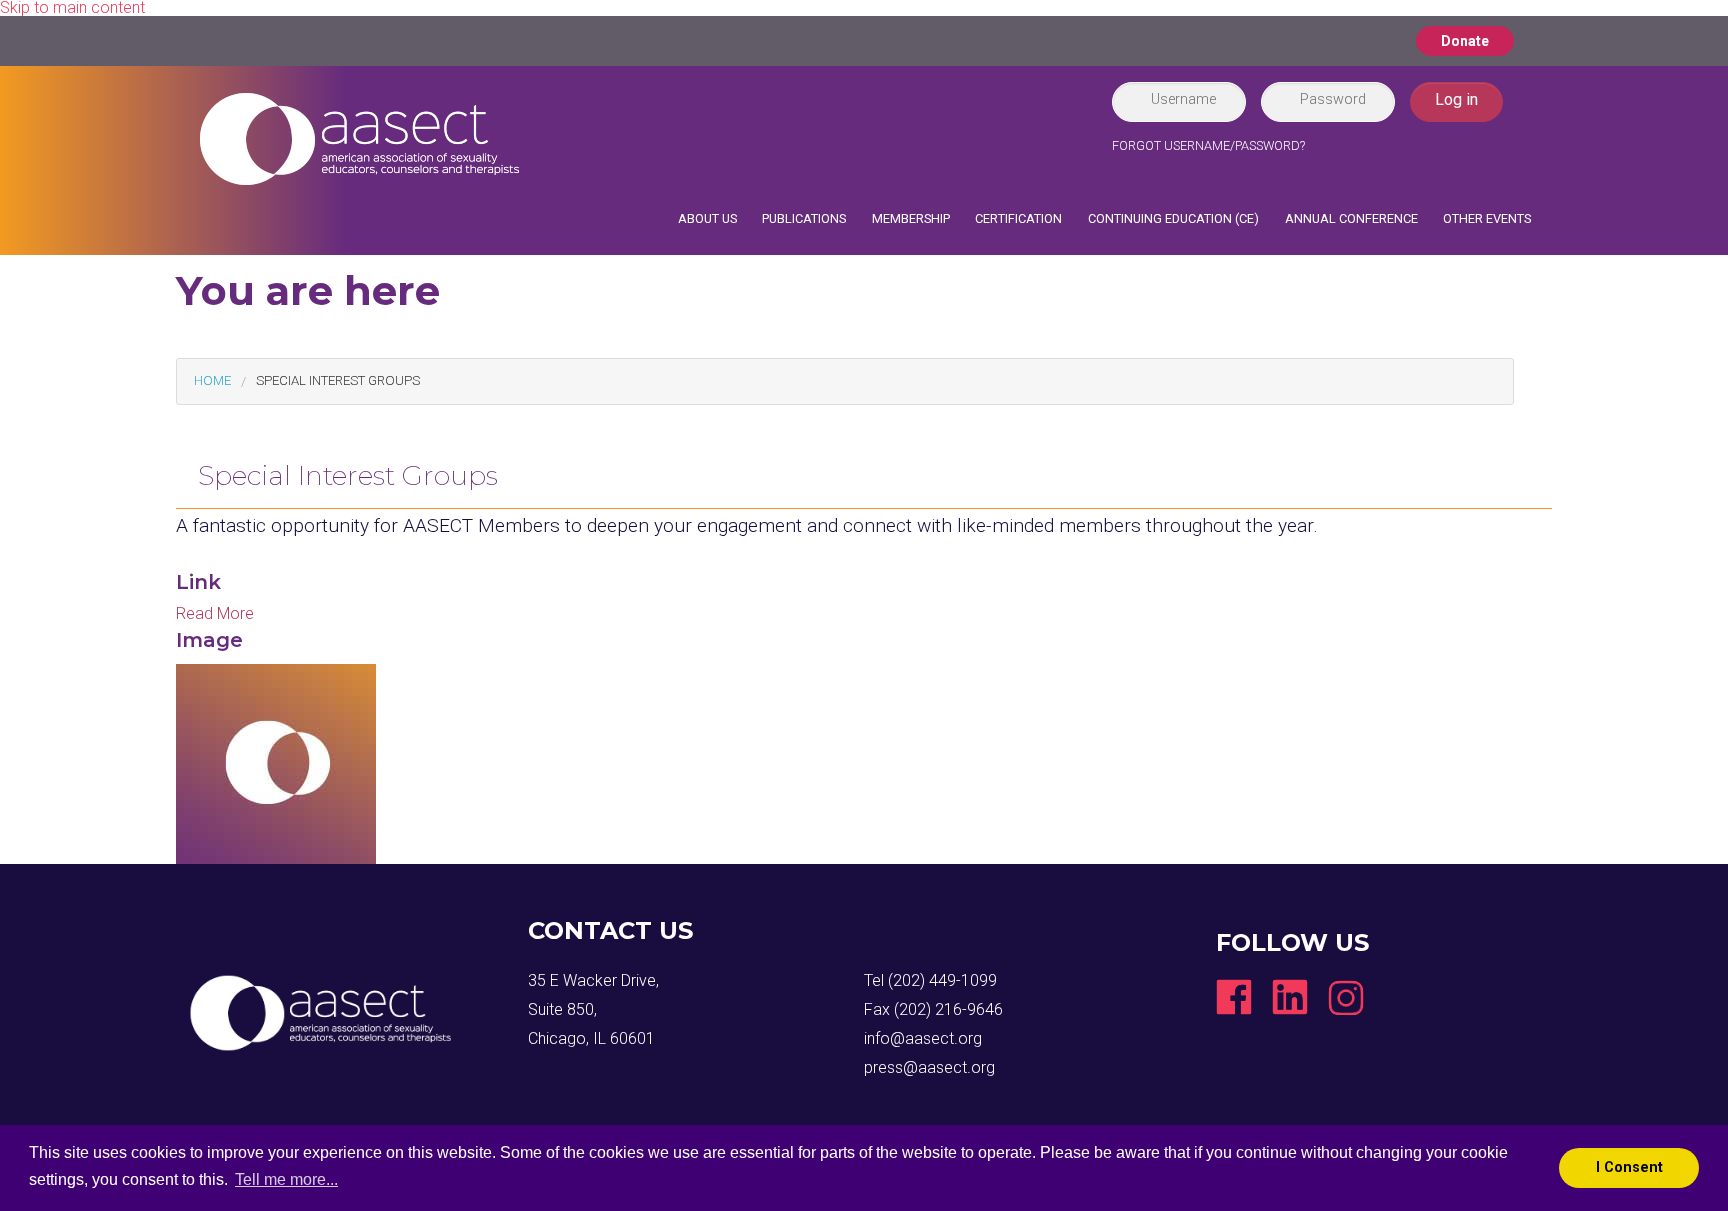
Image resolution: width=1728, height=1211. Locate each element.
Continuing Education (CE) (1173, 218)
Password (1333, 99)
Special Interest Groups (338, 380)
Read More (215, 613)
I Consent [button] (1629, 1167)
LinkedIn (1290, 997)
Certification (1018, 218)
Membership (911, 218)
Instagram (1346, 997)
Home (212, 380)
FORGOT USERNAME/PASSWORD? (1208, 145)
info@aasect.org (923, 1038)
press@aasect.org (929, 1067)
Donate (1465, 41)
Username (1183, 99)
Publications (804, 218)
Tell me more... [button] (286, 1179)
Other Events (1487, 218)
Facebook (1234, 997)
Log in (1456, 99)
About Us (707, 218)
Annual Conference (1351, 218)
